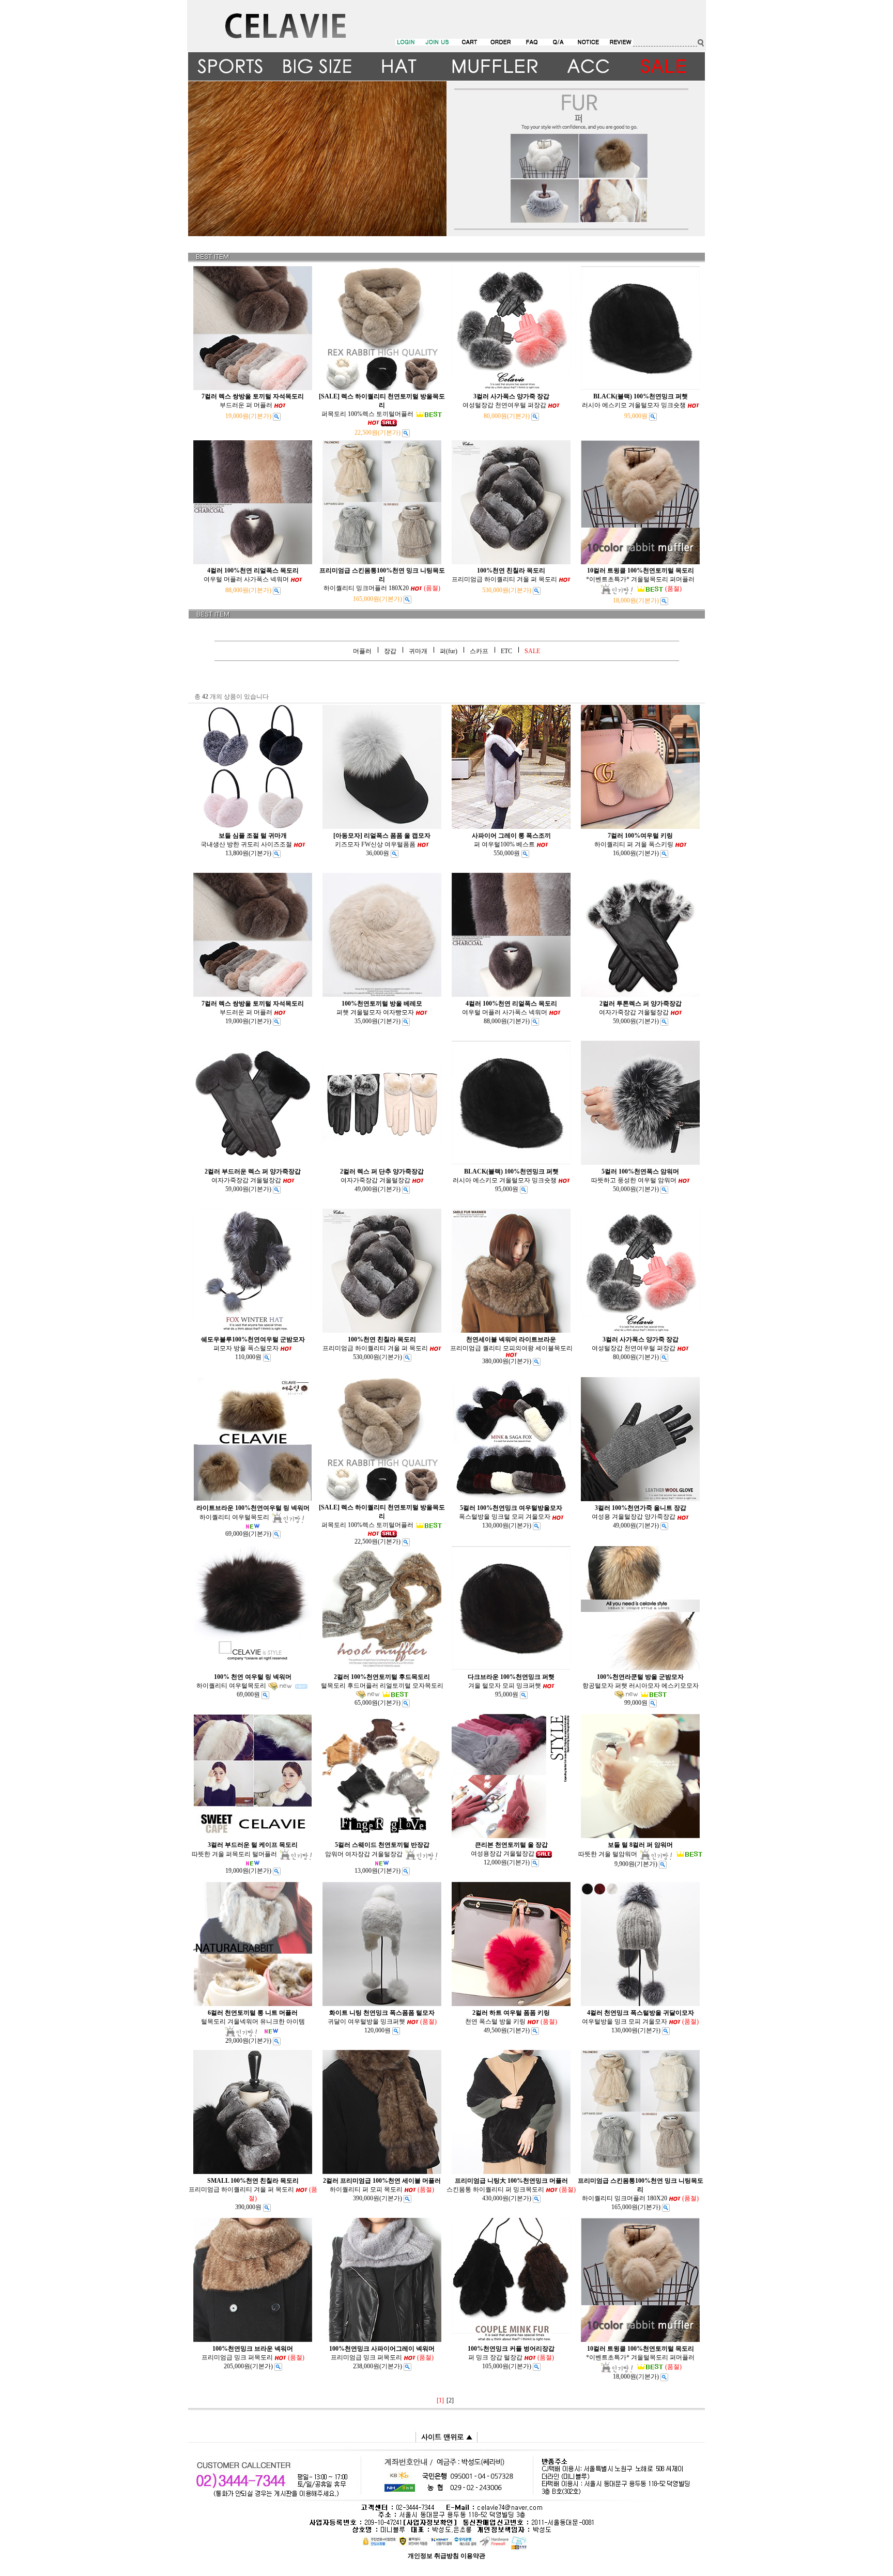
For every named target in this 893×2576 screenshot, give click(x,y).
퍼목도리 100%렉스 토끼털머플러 (382, 405)
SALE (532, 651)
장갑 (390, 651)
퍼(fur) (449, 651)
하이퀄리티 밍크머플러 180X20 (382, 579)
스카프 (479, 651)
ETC (506, 651)
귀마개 (418, 651)
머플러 (362, 651)
